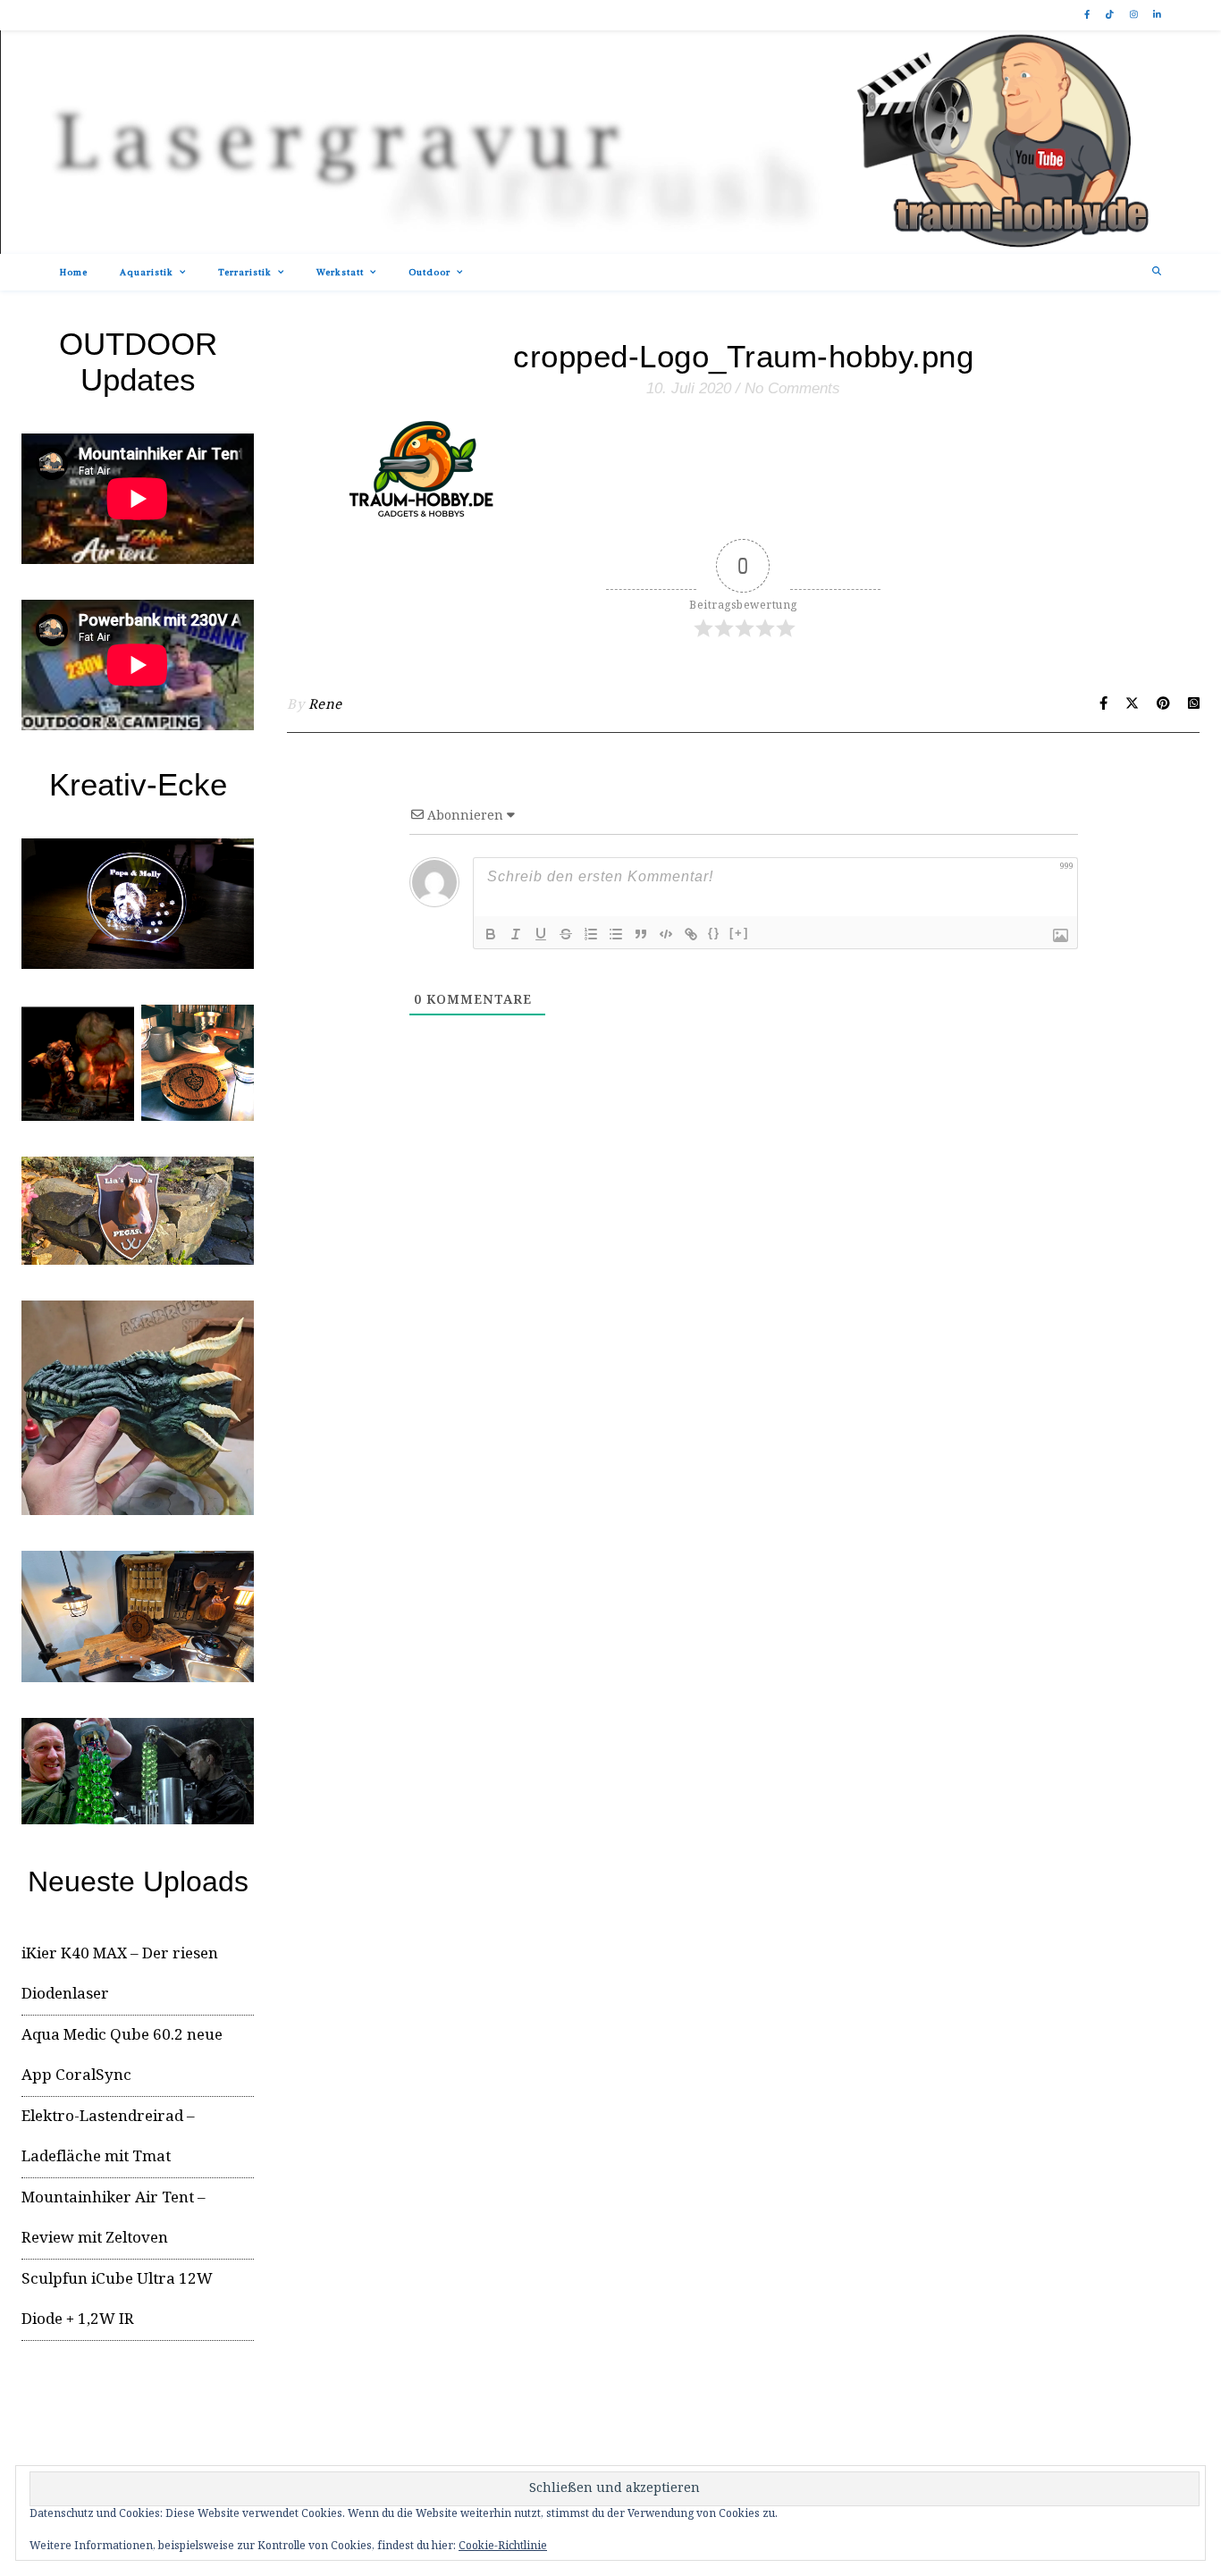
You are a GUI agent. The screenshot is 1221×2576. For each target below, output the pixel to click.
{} (714, 933)
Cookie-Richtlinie (503, 2546)
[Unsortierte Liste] (616, 934)
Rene (325, 705)
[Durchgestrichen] (566, 934)
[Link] (691, 934)
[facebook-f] (1088, 15)
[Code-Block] (666, 934)
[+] (739, 933)
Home (74, 272)
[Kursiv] (516, 934)
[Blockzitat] (641, 934)
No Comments (792, 388)
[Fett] (491, 934)
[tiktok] (1111, 15)
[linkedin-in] (1157, 15)
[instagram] (1135, 15)
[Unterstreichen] (541, 934)
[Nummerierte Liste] (591, 934)
